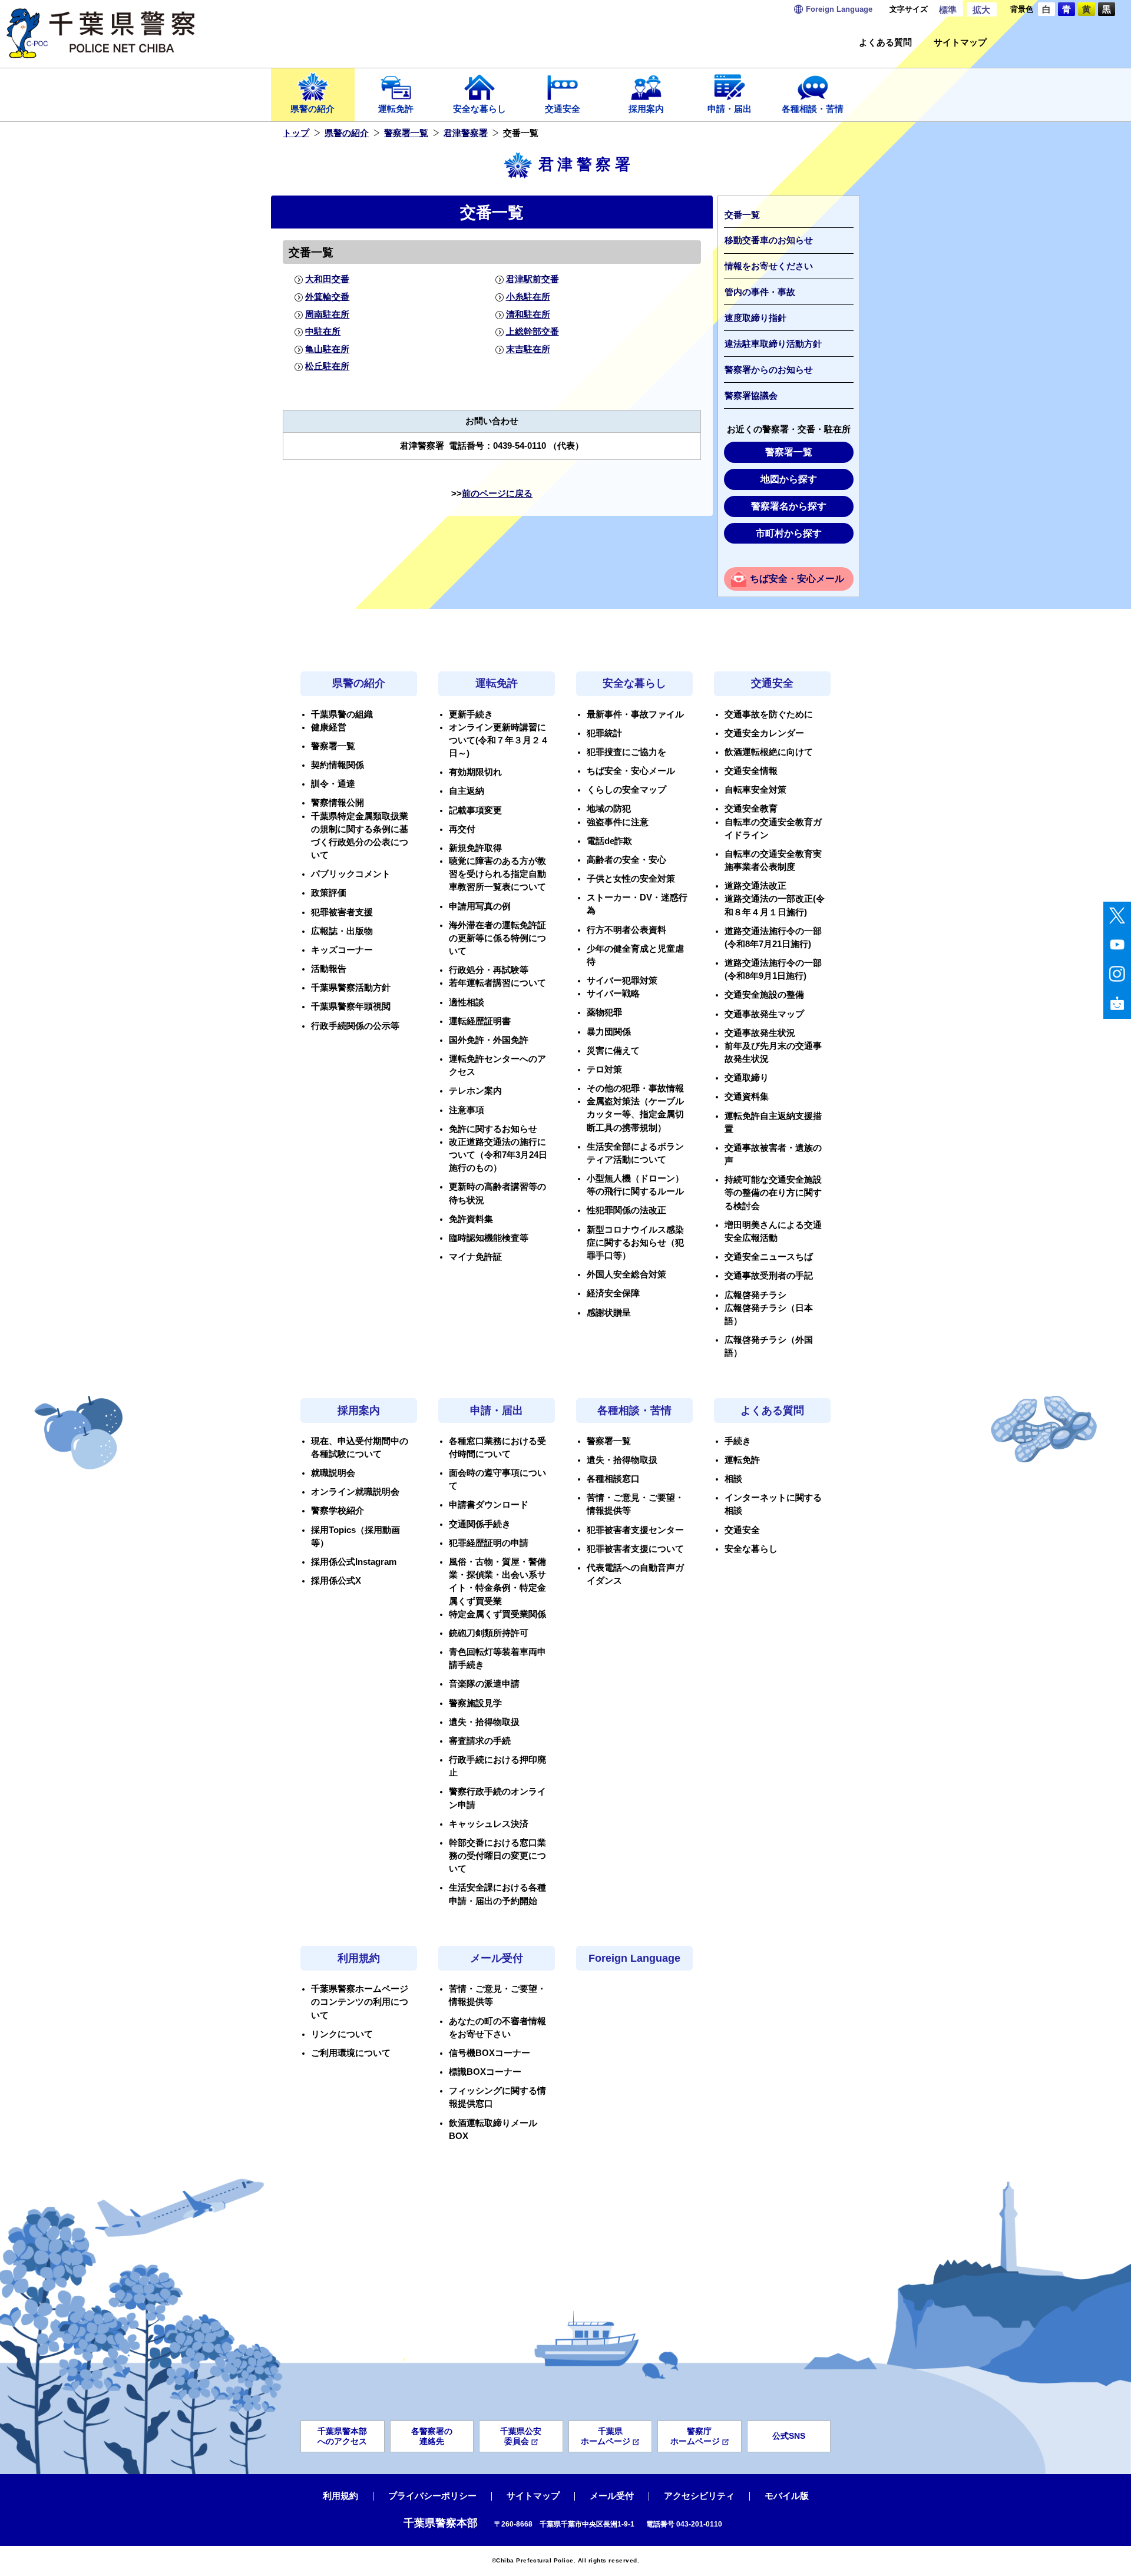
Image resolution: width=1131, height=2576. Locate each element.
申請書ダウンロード (489, 1505)
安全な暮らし (479, 109)
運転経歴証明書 (480, 1021)
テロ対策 (604, 1070)
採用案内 (646, 109)
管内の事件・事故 (760, 292)
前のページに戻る (497, 494)
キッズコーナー (342, 950)
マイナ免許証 (475, 1257)
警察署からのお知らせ (769, 370)
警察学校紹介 (338, 1511)
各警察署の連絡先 (432, 2436)
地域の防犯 (609, 809)
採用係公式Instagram (354, 1562)
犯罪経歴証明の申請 (489, 1543)
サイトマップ (960, 43)
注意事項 (467, 1110)
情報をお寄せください (769, 266)
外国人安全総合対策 (626, 1274)
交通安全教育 (751, 809)
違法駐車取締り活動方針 (773, 344)
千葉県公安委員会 (521, 2436)
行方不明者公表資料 (626, 930)
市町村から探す (789, 533)
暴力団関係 (609, 1032)
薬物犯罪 (604, 1012)
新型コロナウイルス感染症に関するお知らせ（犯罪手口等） (635, 1243)
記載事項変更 (475, 810)
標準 (948, 10)
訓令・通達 (333, 784)
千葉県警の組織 (342, 714)
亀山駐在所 (327, 349)
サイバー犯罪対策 (622, 981)
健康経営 (329, 727)
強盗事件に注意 (618, 822)
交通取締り (747, 1078)
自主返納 (467, 791)
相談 (733, 1479)
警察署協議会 (751, 396)
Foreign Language (634, 1958)
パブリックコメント (351, 874)
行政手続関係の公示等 (355, 1026)
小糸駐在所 (528, 297)
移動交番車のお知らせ (769, 240)
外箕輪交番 (327, 297)
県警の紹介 (312, 109)
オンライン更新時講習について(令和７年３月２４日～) (499, 740)
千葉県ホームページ (606, 2436)
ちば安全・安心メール (797, 579)
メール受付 (497, 1958)
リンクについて (342, 2034)
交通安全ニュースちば (769, 1257)
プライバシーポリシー (432, 2496)
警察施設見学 (475, 1703)
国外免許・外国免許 (489, 1040)
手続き (738, 1441)
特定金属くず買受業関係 (497, 1614)
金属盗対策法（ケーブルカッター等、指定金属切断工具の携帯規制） (635, 1114)
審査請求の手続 (480, 1741)
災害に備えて (613, 1051)
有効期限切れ (475, 772)
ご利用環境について (351, 2053)
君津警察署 (466, 133)
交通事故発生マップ (764, 1014)
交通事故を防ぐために (769, 714)
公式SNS (789, 2436)
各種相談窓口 (613, 1479)
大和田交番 (327, 279)
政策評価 (329, 893)
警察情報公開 (338, 803)
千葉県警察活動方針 (351, 988)
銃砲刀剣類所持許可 (489, 1633)
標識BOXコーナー (485, 2072)
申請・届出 (730, 109)
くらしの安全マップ (626, 790)
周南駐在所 (327, 314)
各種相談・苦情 (813, 109)
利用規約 (359, 1958)
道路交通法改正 (755, 886)
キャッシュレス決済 (489, 1824)
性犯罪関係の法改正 (626, 1210)
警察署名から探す (789, 506)
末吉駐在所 (528, 349)
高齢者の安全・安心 (626, 860)
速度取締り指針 (755, 318)
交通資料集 (747, 1097)
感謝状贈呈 (609, 1313)
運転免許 (396, 109)
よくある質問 (885, 43)
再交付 (462, 829)
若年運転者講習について (497, 983)
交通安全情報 (751, 771)
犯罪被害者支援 (342, 912)
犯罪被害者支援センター (635, 1530)
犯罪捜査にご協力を (626, 752)
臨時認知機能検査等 (489, 1238)
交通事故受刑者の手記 (769, 1276)
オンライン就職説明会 (355, 1492)
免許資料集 (471, 1219)
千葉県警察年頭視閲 (351, 1006)
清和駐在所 (528, 314)
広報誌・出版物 (342, 931)
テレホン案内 (475, 1091)
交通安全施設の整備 (764, 995)
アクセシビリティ (699, 2496)
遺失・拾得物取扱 (484, 1722)
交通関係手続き (480, 1524)
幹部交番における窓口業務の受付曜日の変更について (497, 1856)
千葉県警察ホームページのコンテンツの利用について (360, 2002)
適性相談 (467, 1002)
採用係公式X (336, 1581)
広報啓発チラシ (755, 1295)
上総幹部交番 (532, 332)
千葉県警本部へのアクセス (342, 2436)
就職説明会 (333, 1473)
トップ (296, 133)
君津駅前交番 (532, 279)
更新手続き (471, 714)
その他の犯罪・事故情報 (635, 1088)
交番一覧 (742, 215)
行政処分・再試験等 (489, 970)
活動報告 (329, 969)
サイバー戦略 (613, 994)
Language (839, 9)
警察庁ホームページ (695, 2436)
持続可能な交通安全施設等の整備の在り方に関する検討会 (773, 1193)
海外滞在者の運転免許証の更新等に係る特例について (497, 938)
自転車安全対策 (755, 790)
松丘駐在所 (327, 366)
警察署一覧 (406, 133)
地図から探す (789, 479)
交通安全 (563, 109)
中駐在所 (323, 332)
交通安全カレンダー (764, 733)
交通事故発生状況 (760, 1033)
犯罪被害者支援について (635, 1549)
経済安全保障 (613, 1293)
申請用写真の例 (480, 906)
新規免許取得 (475, 848)
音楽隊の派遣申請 (484, 1684)
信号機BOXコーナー (490, 2053)
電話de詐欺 (609, 841)
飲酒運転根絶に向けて (769, 752)
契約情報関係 (338, 765)
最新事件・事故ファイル (635, 714)
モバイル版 (787, 2496)
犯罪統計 (604, 733)
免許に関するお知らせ (493, 1129)
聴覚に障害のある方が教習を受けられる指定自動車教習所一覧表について (497, 874)
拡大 (981, 10)
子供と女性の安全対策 (631, 879)
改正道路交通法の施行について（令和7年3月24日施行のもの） (498, 1155)
